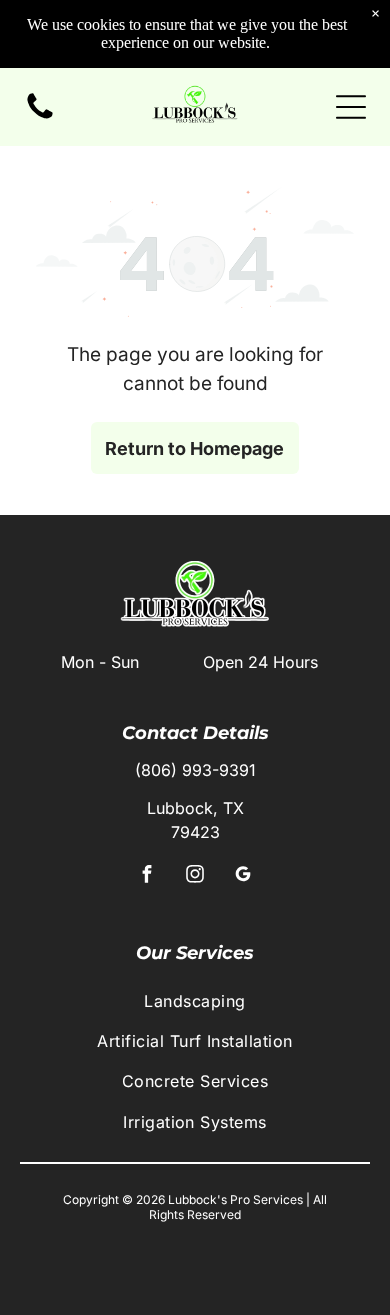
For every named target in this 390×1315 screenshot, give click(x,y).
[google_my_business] (243, 876)
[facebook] (147, 876)
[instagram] (195, 876)
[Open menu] (351, 107)
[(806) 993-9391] (40, 117)
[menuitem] (195, 1000)
